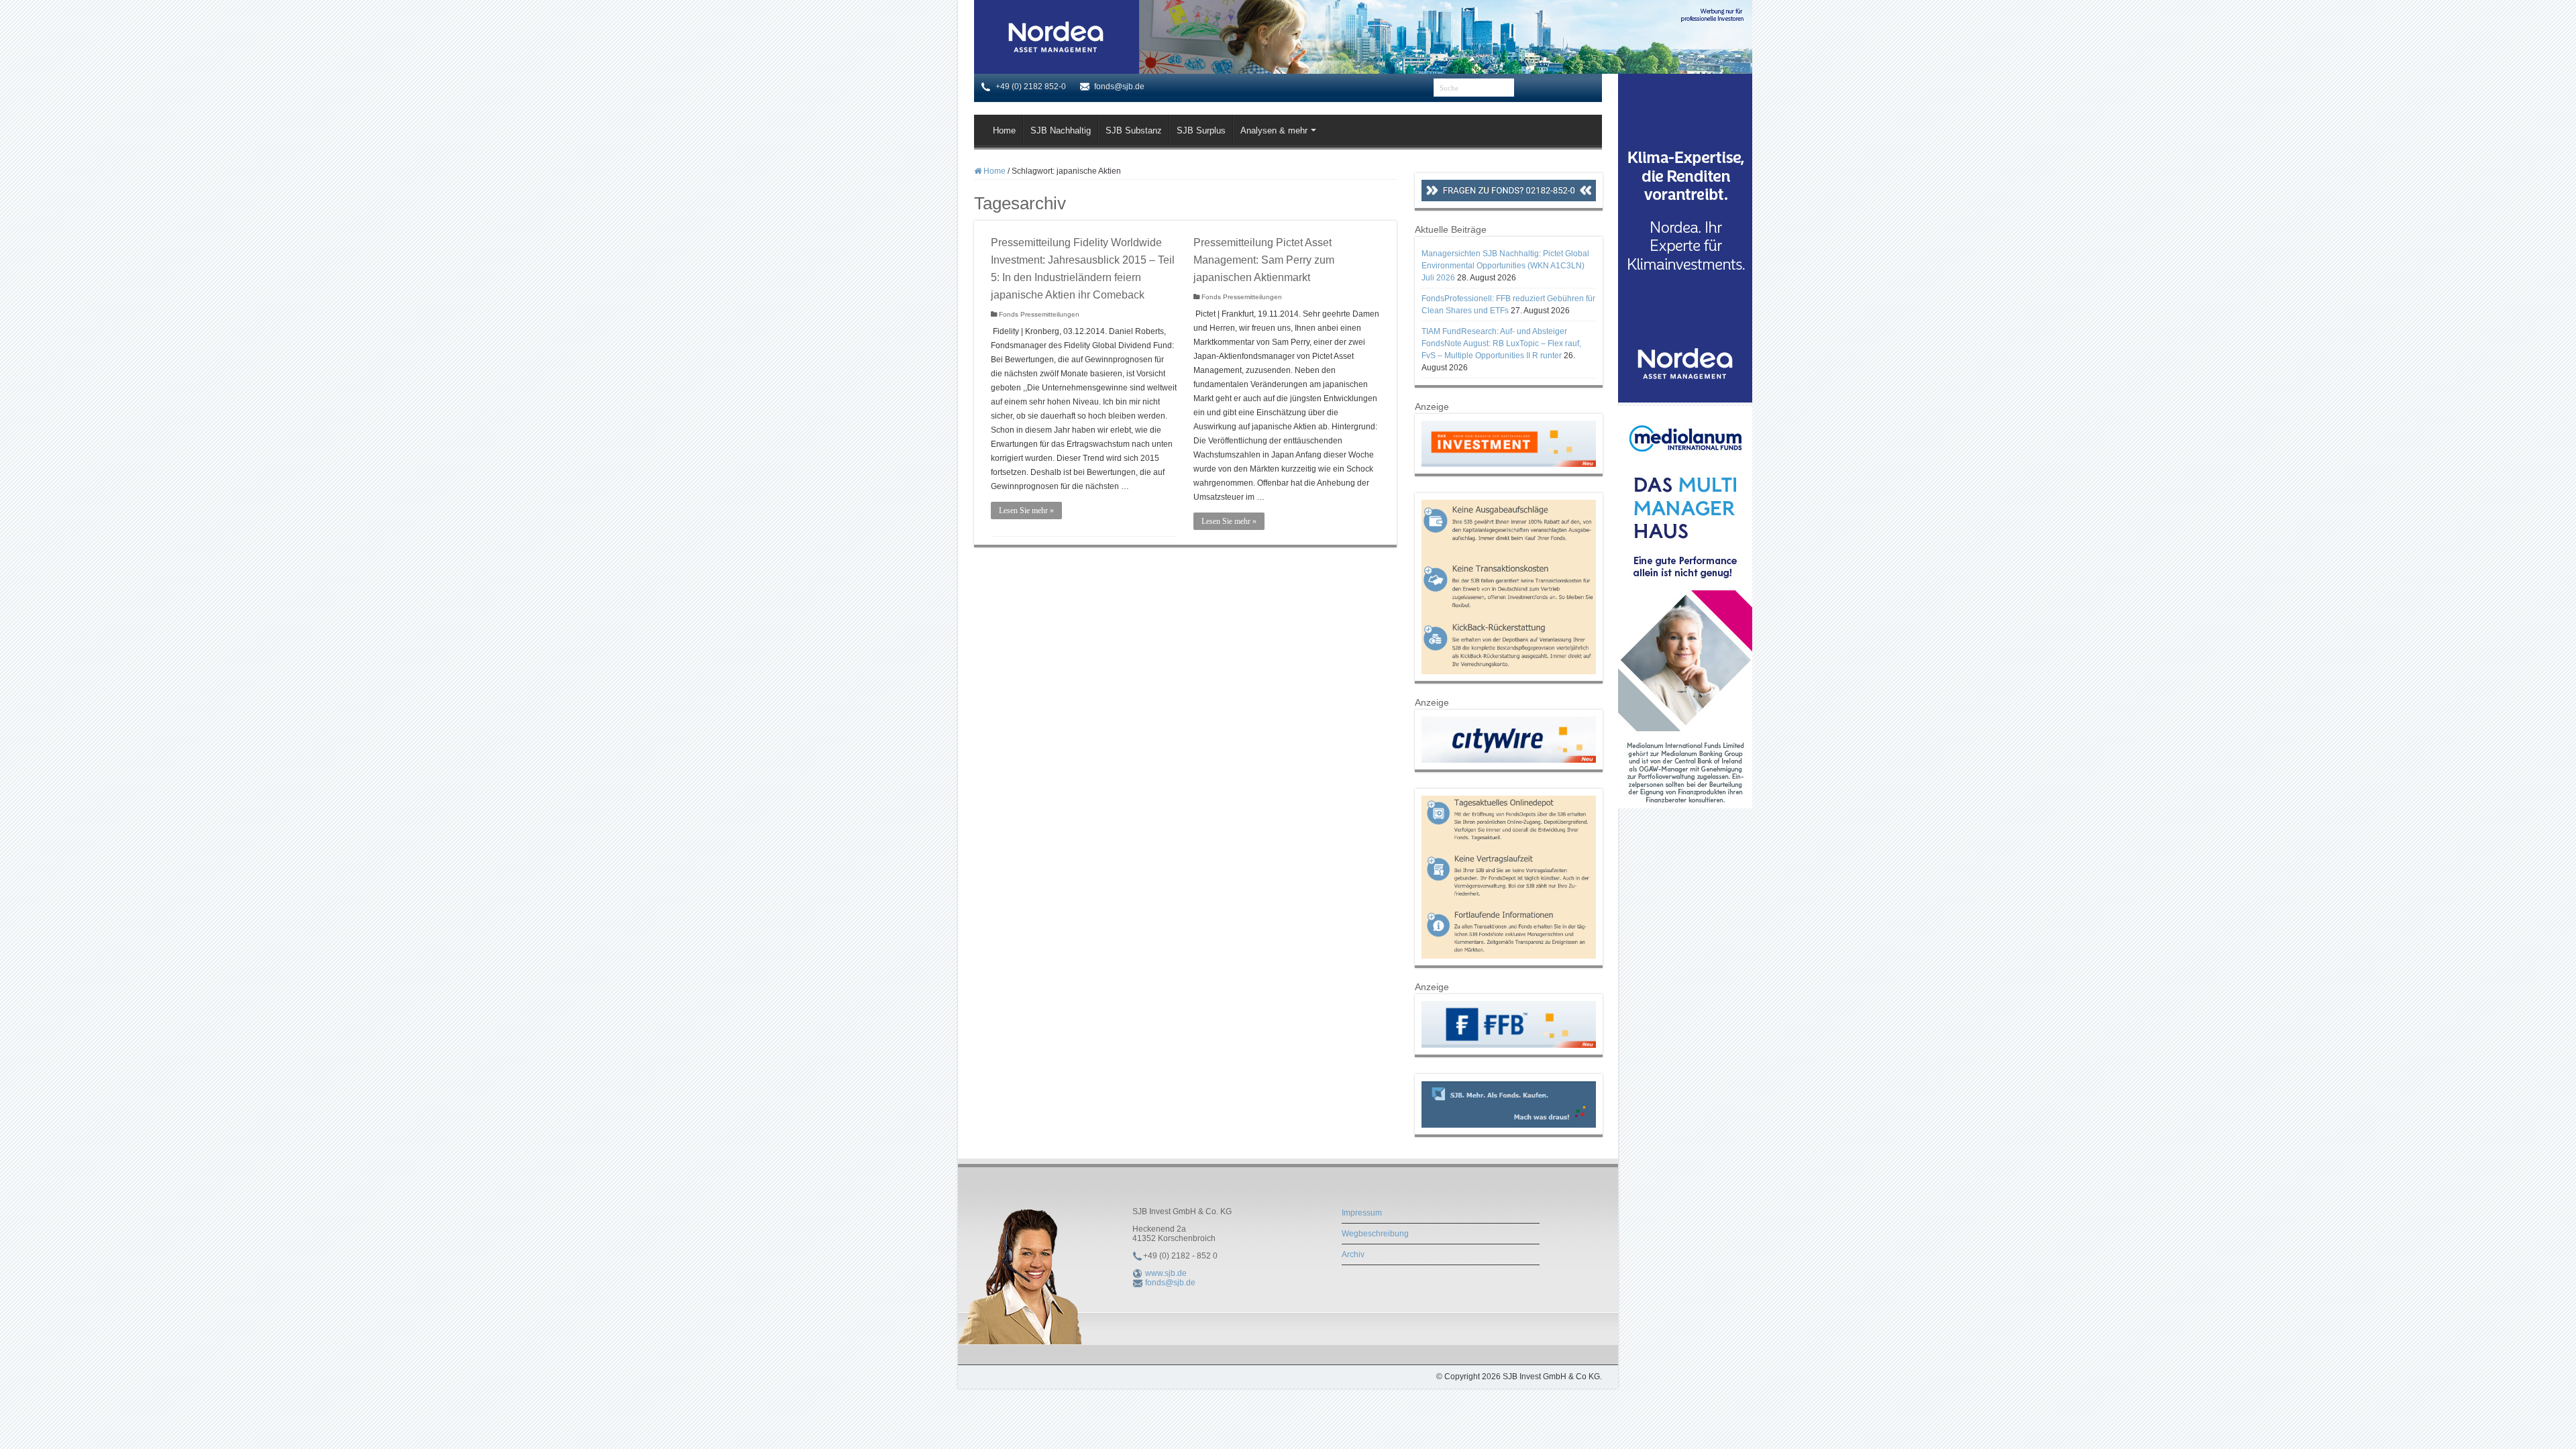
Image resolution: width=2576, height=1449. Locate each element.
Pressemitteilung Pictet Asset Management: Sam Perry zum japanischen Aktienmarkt (1264, 260)
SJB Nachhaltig (1061, 130)
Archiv (1353, 1254)
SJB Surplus (1201, 130)
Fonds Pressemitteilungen (1039, 314)
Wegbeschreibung (1375, 1234)
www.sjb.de (1166, 1273)
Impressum (1362, 1213)
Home (1004, 130)
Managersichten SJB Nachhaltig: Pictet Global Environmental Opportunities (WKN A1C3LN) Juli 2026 (1505, 266)
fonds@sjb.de (1170, 1283)
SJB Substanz (1134, 130)
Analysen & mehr (1274, 130)
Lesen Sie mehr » (1026, 511)
